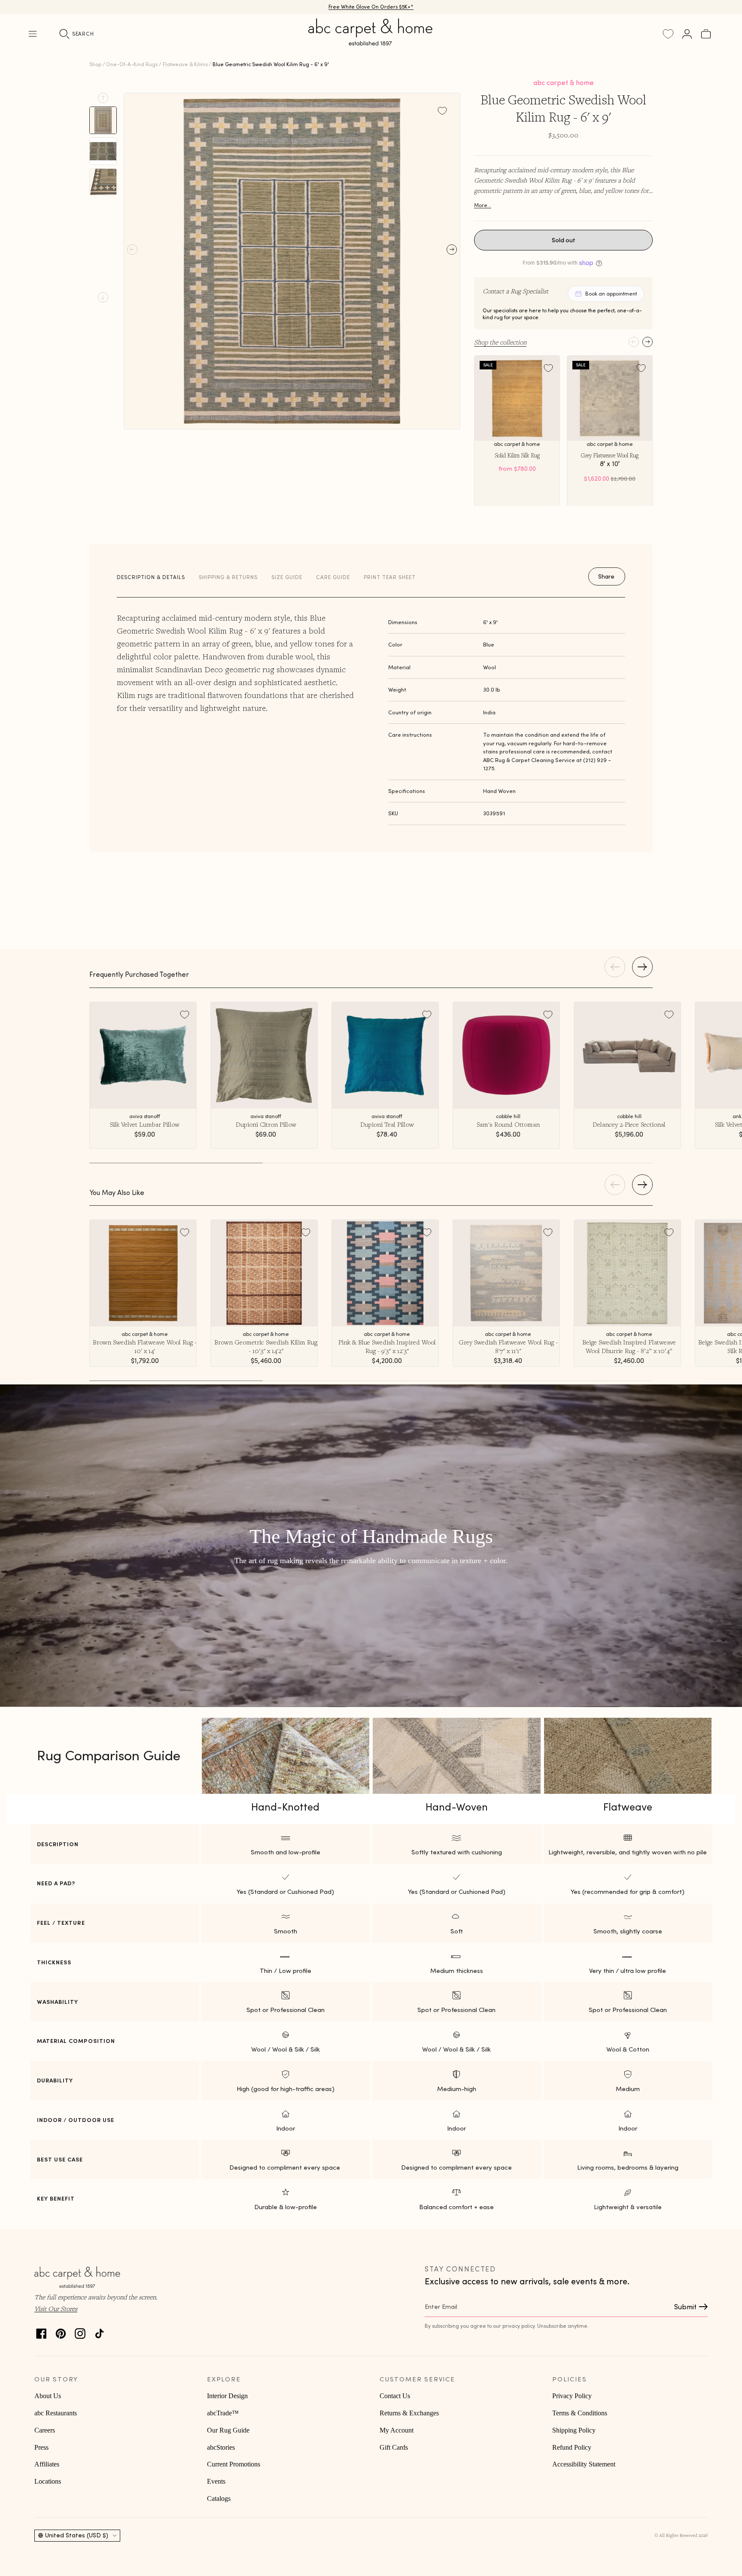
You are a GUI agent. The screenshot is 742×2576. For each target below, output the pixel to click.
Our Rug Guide (228, 2430)
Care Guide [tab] (333, 577)
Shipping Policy (574, 2430)
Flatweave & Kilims (185, 64)
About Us (48, 2396)
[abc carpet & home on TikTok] (99, 2331)
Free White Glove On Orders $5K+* (371, 7)
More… (483, 205)
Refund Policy (572, 2447)
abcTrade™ (223, 2413)
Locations (48, 2481)
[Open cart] (706, 34)
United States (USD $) (77, 2535)
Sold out (564, 240)
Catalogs (219, 2498)
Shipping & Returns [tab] (228, 577)
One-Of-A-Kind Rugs (132, 64)
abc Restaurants (56, 2413)
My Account (397, 2430)
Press (41, 2447)
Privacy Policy (572, 2396)
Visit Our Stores (56, 2308)
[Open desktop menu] (33, 34)
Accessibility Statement (584, 2464)
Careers (45, 2430)
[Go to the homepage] (371, 42)
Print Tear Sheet (390, 577)
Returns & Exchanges (409, 2413)
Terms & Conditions (580, 2413)
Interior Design (227, 2396)
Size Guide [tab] (287, 577)
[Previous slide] (103, 98)
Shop (95, 64)
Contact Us (395, 2396)
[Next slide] (103, 297)
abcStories (221, 2447)
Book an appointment (611, 294)
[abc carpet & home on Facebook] (41, 2331)
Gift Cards (394, 2447)
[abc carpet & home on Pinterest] (61, 2331)
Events (216, 2481)
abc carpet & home (564, 82)
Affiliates (47, 2464)
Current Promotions (234, 2464)
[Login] (687, 34)
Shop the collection (500, 342)
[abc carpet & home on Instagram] (80, 2331)
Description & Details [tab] (151, 577)
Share (606, 576)
